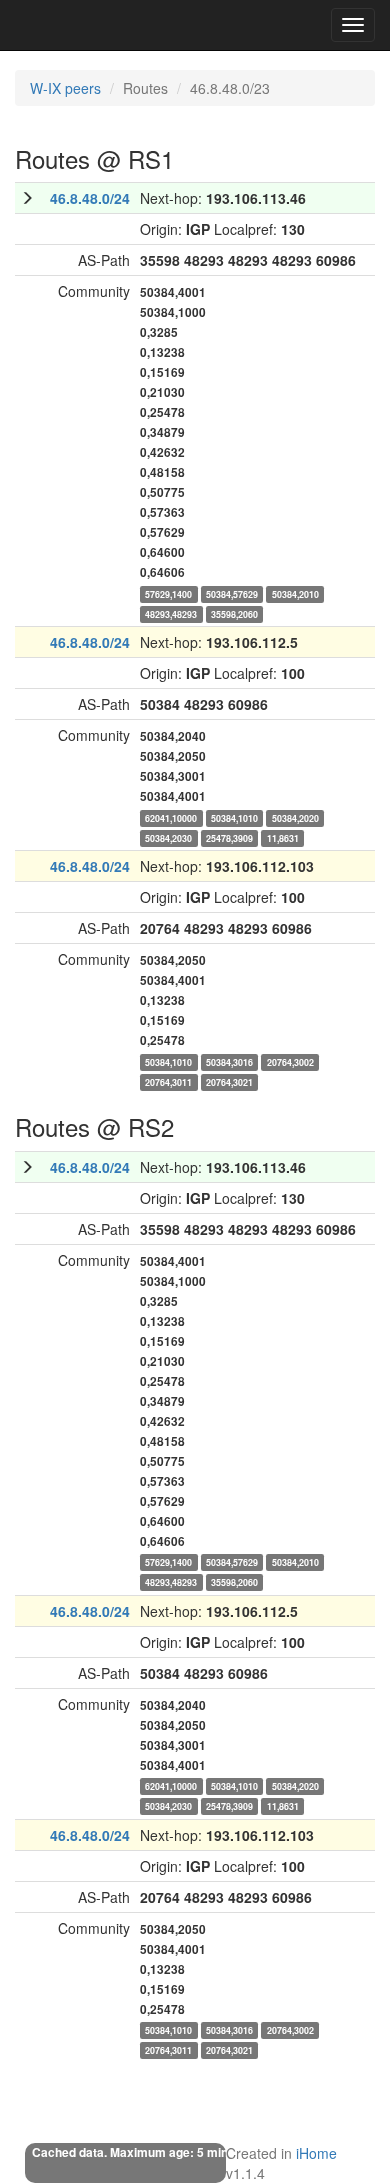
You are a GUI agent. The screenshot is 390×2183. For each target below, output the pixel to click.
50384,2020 (295, 817)
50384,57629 (232, 593)
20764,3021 (229, 1081)
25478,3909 (229, 837)
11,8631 (283, 837)
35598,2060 (234, 613)
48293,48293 (171, 613)
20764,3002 (290, 1061)
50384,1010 (234, 817)
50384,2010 (295, 593)
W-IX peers (65, 88)
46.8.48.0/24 (90, 198)
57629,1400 (168, 593)
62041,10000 (171, 817)
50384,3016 (229, 1061)
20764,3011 (168, 1081)
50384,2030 (168, 837)
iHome (316, 2153)
